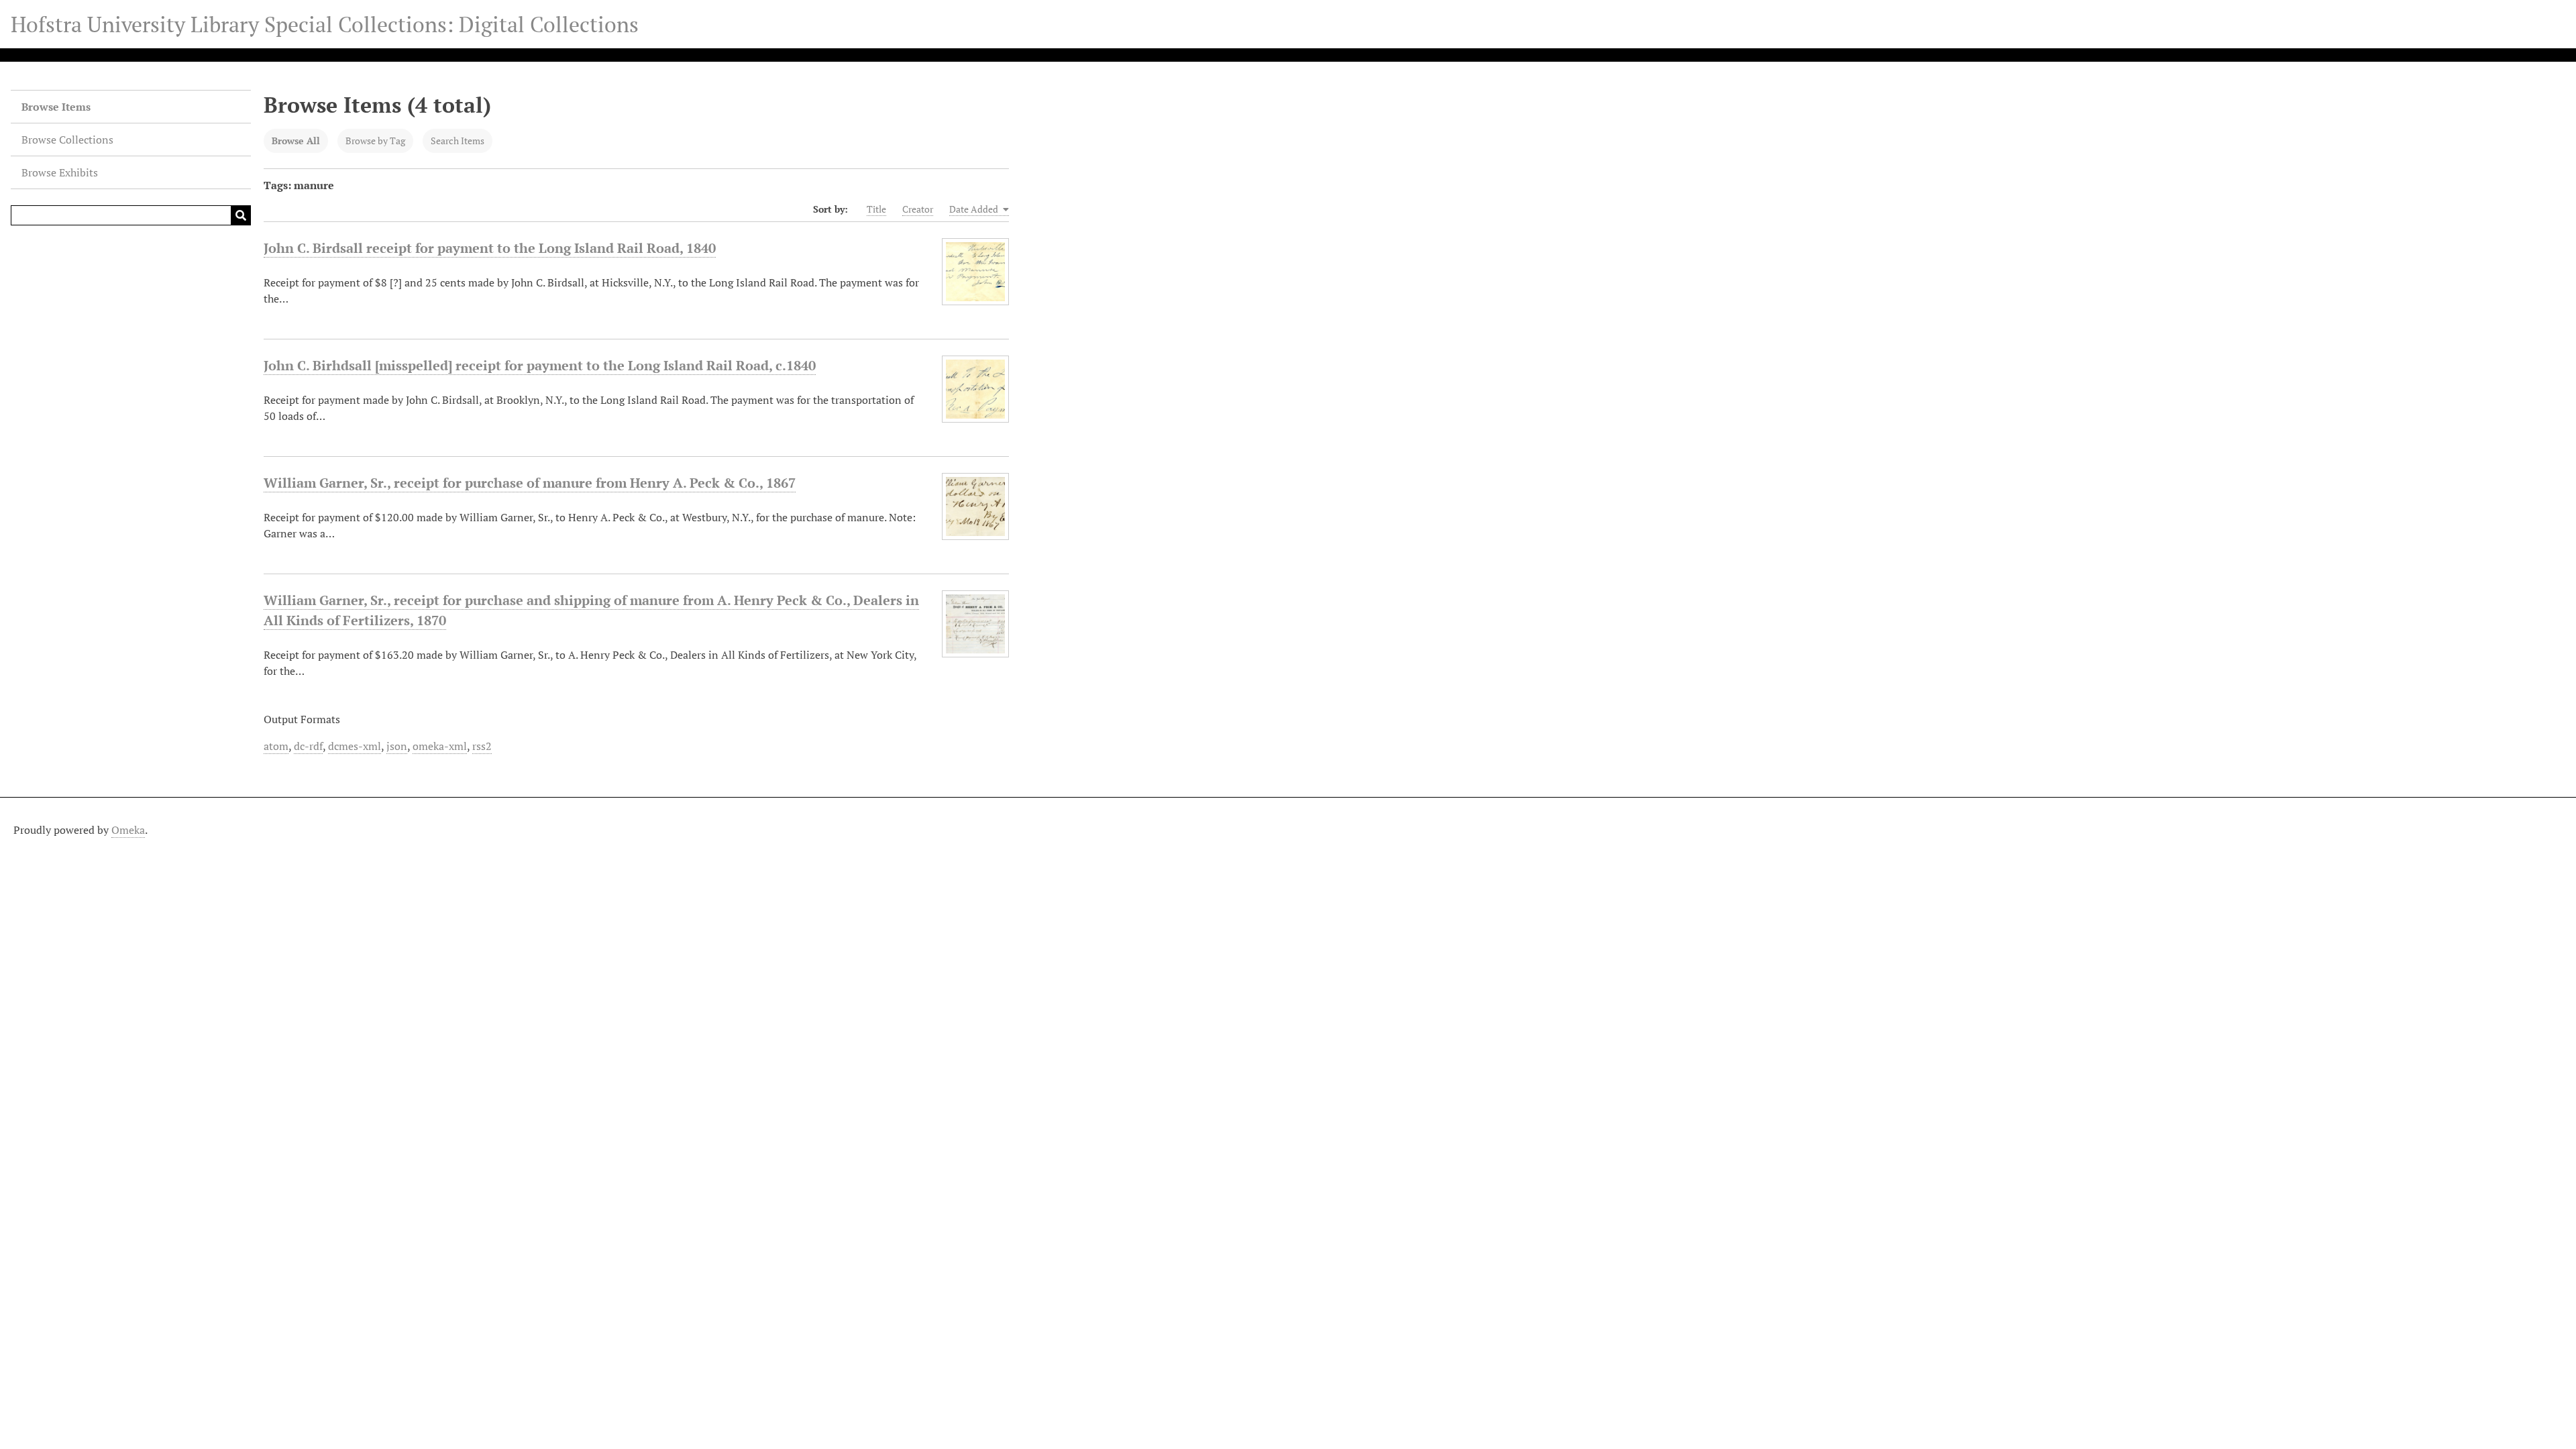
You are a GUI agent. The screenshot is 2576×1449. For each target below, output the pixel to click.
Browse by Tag (375, 141)
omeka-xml (440, 746)
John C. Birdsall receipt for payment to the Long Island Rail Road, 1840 (490, 248)
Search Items (458, 141)
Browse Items (56, 107)
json (397, 746)
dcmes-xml (355, 746)
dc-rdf (308, 746)
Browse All (296, 141)
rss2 (482, 746)
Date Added (975, 209)
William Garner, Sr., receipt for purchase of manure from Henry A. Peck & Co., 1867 (530, 483)
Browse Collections (67, 140)
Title (876, 209)
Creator (918, 209)
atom (276, 746)
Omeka (128, 830)
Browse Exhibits (60, 172)
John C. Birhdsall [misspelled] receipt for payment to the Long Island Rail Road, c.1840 (540, 365)
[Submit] (241, 215)
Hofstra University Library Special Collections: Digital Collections (325, 24)
